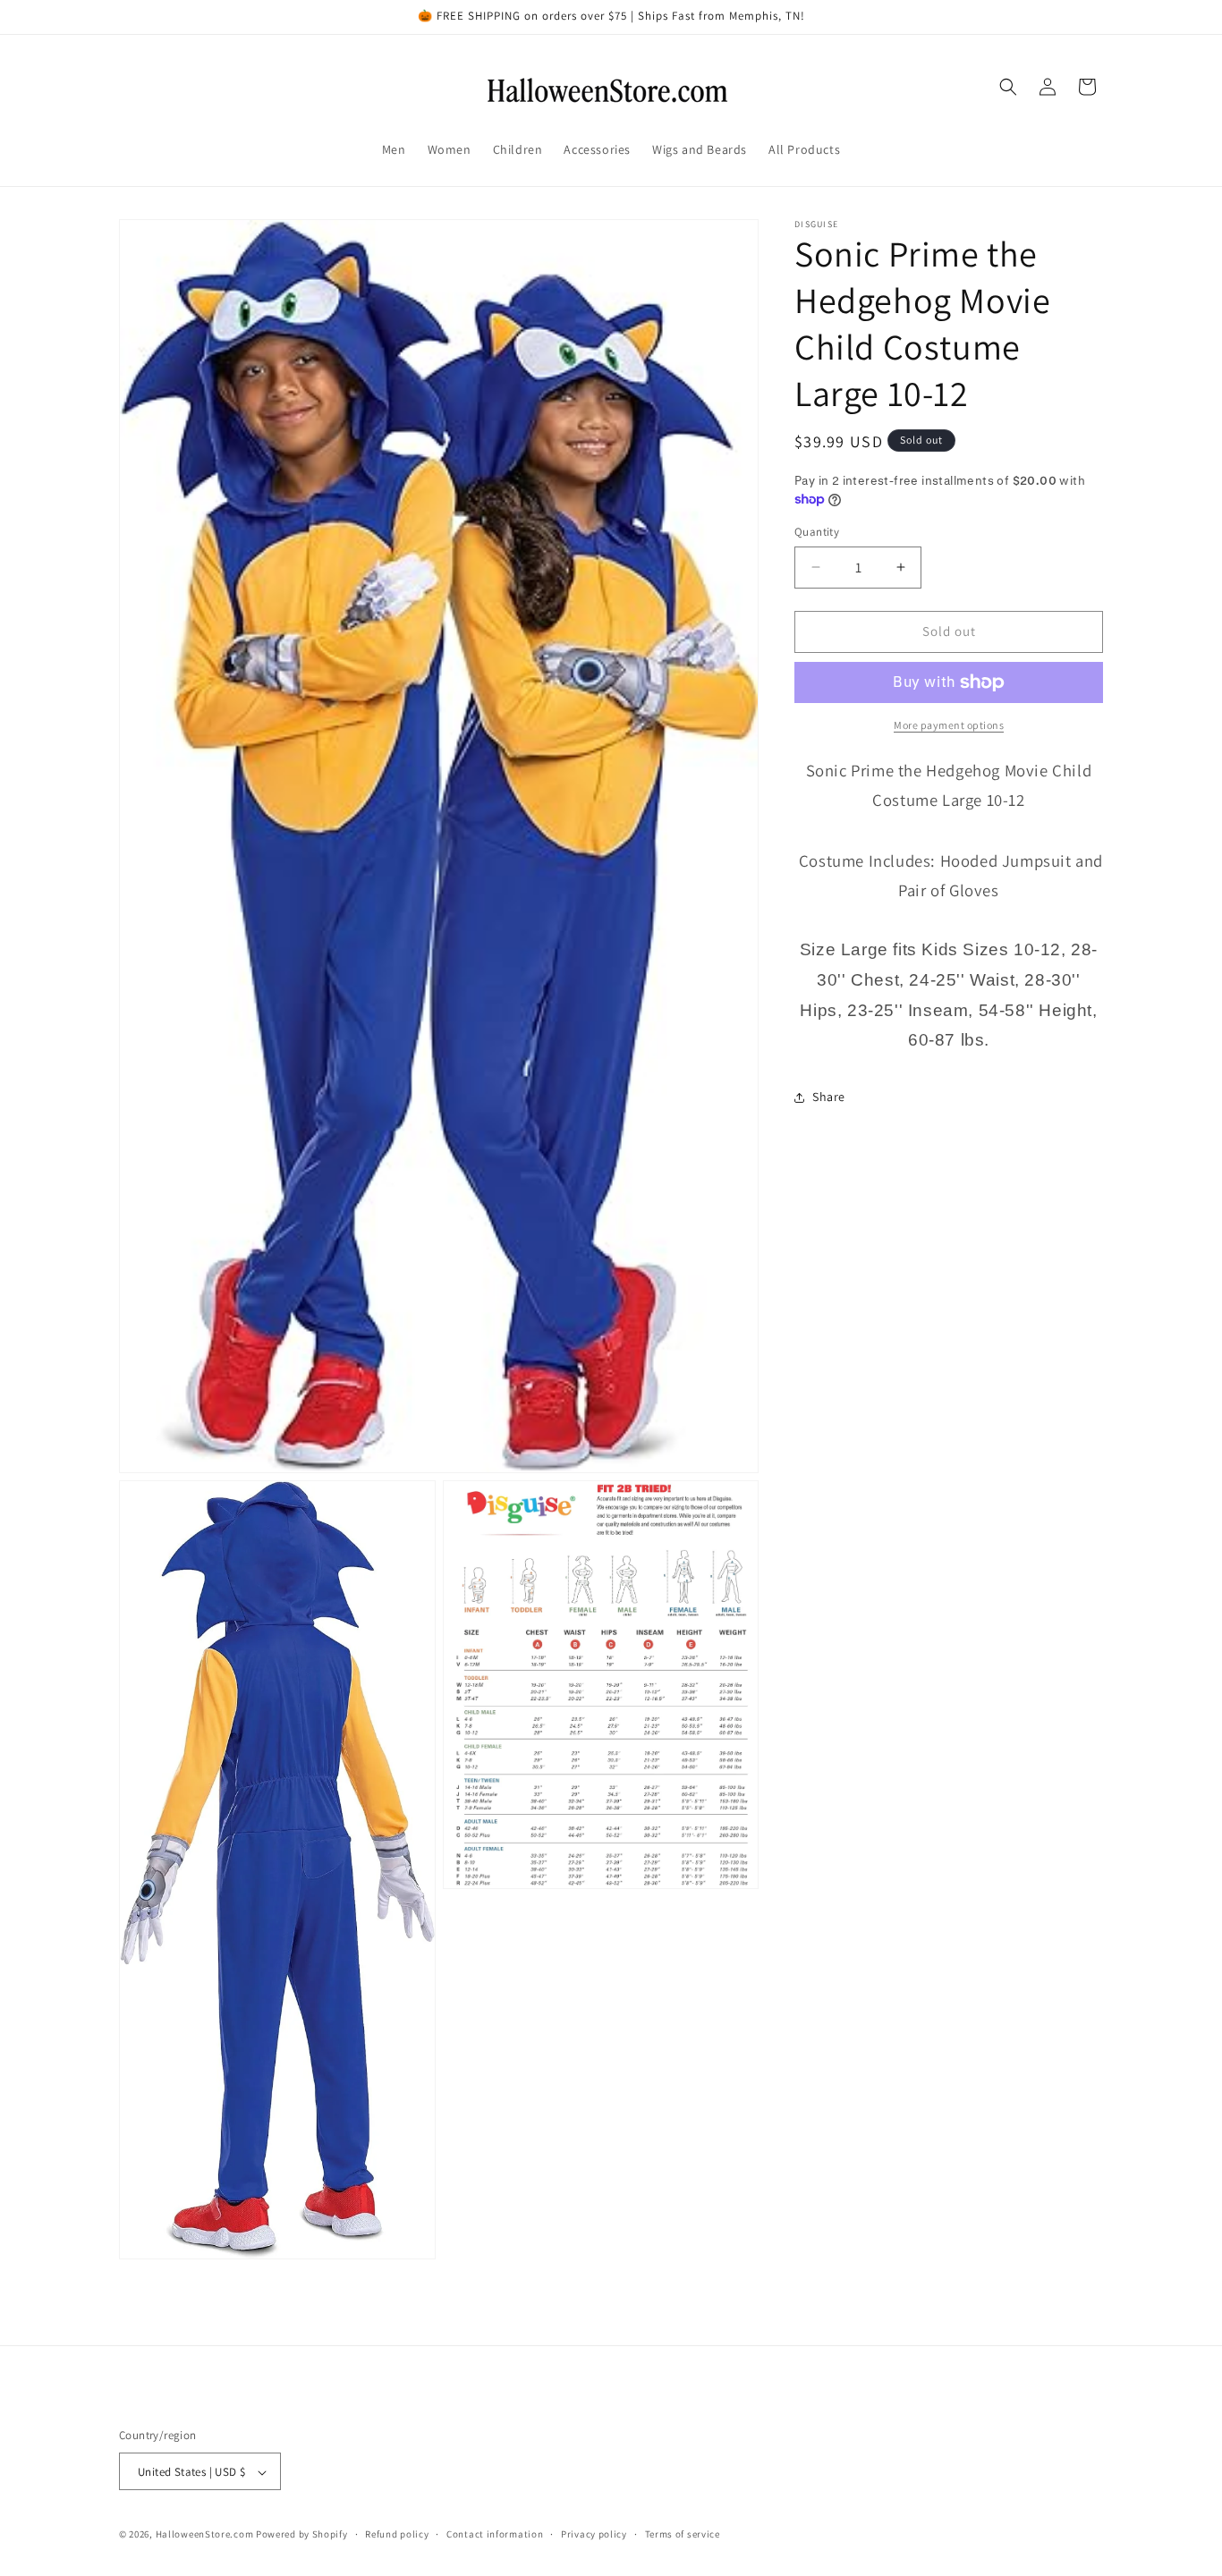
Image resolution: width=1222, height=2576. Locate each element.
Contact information (495, 2534)
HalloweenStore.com (205, 2535)
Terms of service (683, 2534)
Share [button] (829, 1097)
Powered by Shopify (302, 2535)
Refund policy (397, 2534)
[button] (1008, 87)
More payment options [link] (949, 725)
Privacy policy (594, 2534)
